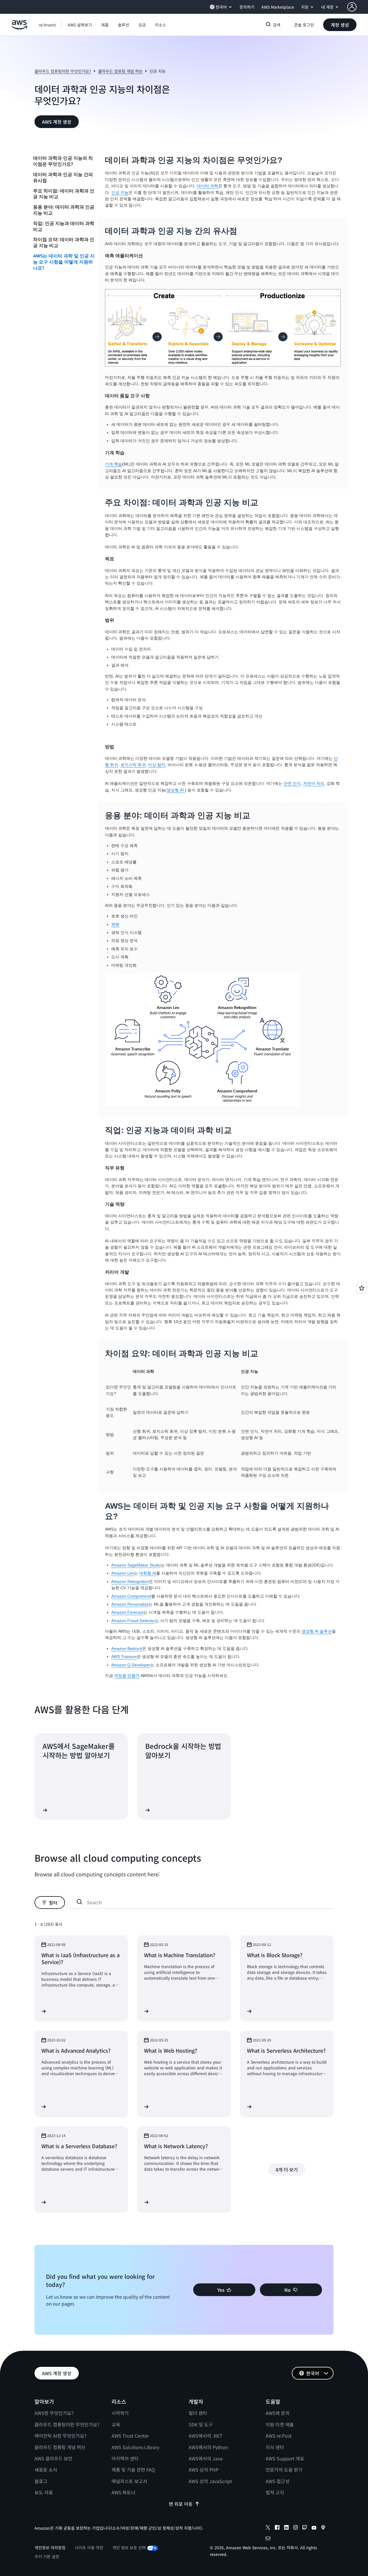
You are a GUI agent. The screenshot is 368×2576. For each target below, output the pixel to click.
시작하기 (120, 2413)
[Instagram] (296, 2528)
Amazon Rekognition (130, 1581)
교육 (116, 2424)
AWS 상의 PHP (204, 2470)
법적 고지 (275, 2492)
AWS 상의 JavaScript (210, 2481)
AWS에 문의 (278, 2413)
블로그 (41, 2481)
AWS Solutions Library (135, 2447)
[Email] (268, 2539)
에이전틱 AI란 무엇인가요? (61, 2436)
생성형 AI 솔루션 (317, 1631)
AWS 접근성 (278, 2481)
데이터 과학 (208, 186)
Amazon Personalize (130, 1604)
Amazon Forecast (127, 1612)
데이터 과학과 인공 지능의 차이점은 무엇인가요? (63, 161)
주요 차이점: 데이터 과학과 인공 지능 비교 (64, 193)
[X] (268, 2528)
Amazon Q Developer (131, 1665)
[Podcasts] (323, 2528)
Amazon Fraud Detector (133, 1621)
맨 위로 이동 (181, 2504)
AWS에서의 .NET (206, 2436)
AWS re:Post (279, 2436)
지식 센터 (275, 2447)
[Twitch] (305, 2528)
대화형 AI (148, 1573)
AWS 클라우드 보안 (53, 2458)
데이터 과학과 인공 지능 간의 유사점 (63, 177)
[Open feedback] (362, 1288)
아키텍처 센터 (125, 2458)
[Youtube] (314, 2528)
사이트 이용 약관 (89, 2548)
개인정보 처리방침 (50, 2548)
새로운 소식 (46, 2470)
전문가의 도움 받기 (284, 2470)
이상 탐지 (157, 765)
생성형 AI (176, 790)
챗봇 (115, 924)
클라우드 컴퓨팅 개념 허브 (120, 71)
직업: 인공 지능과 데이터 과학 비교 (64, 226)
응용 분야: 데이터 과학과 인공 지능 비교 (64, 210)
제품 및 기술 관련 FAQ (133, 2470)
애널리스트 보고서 (129, 2481)
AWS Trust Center (130, 2436)
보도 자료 (44, 2492)
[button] (80, 25)
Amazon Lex (123, 1573)
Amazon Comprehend (131, 1596)
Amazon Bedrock (127, 1648)
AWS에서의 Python (208, 2447)
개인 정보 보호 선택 (129, 2548)
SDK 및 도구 (201, 2424)
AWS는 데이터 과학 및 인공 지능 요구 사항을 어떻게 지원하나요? (64, 262)
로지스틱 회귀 (133, 765)
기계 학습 (114, 464)
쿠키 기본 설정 (47, 2556)
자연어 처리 (314, 783)
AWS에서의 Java (206, 2458)
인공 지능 (120, 192)
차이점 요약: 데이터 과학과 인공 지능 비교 (64, 242)
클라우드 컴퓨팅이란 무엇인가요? (63, 71)
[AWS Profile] (352, 7)
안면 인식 (292, 783)
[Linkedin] (286, 2528)
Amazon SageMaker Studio (136, 1565)
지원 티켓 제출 (280, 2424)
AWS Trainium (124, 1657)
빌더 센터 (198, 2413)
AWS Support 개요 (285, 2458)
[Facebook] (277, 2528)
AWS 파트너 (123, 2492)
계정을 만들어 (127, 1676)
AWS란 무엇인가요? (54, 2413)
